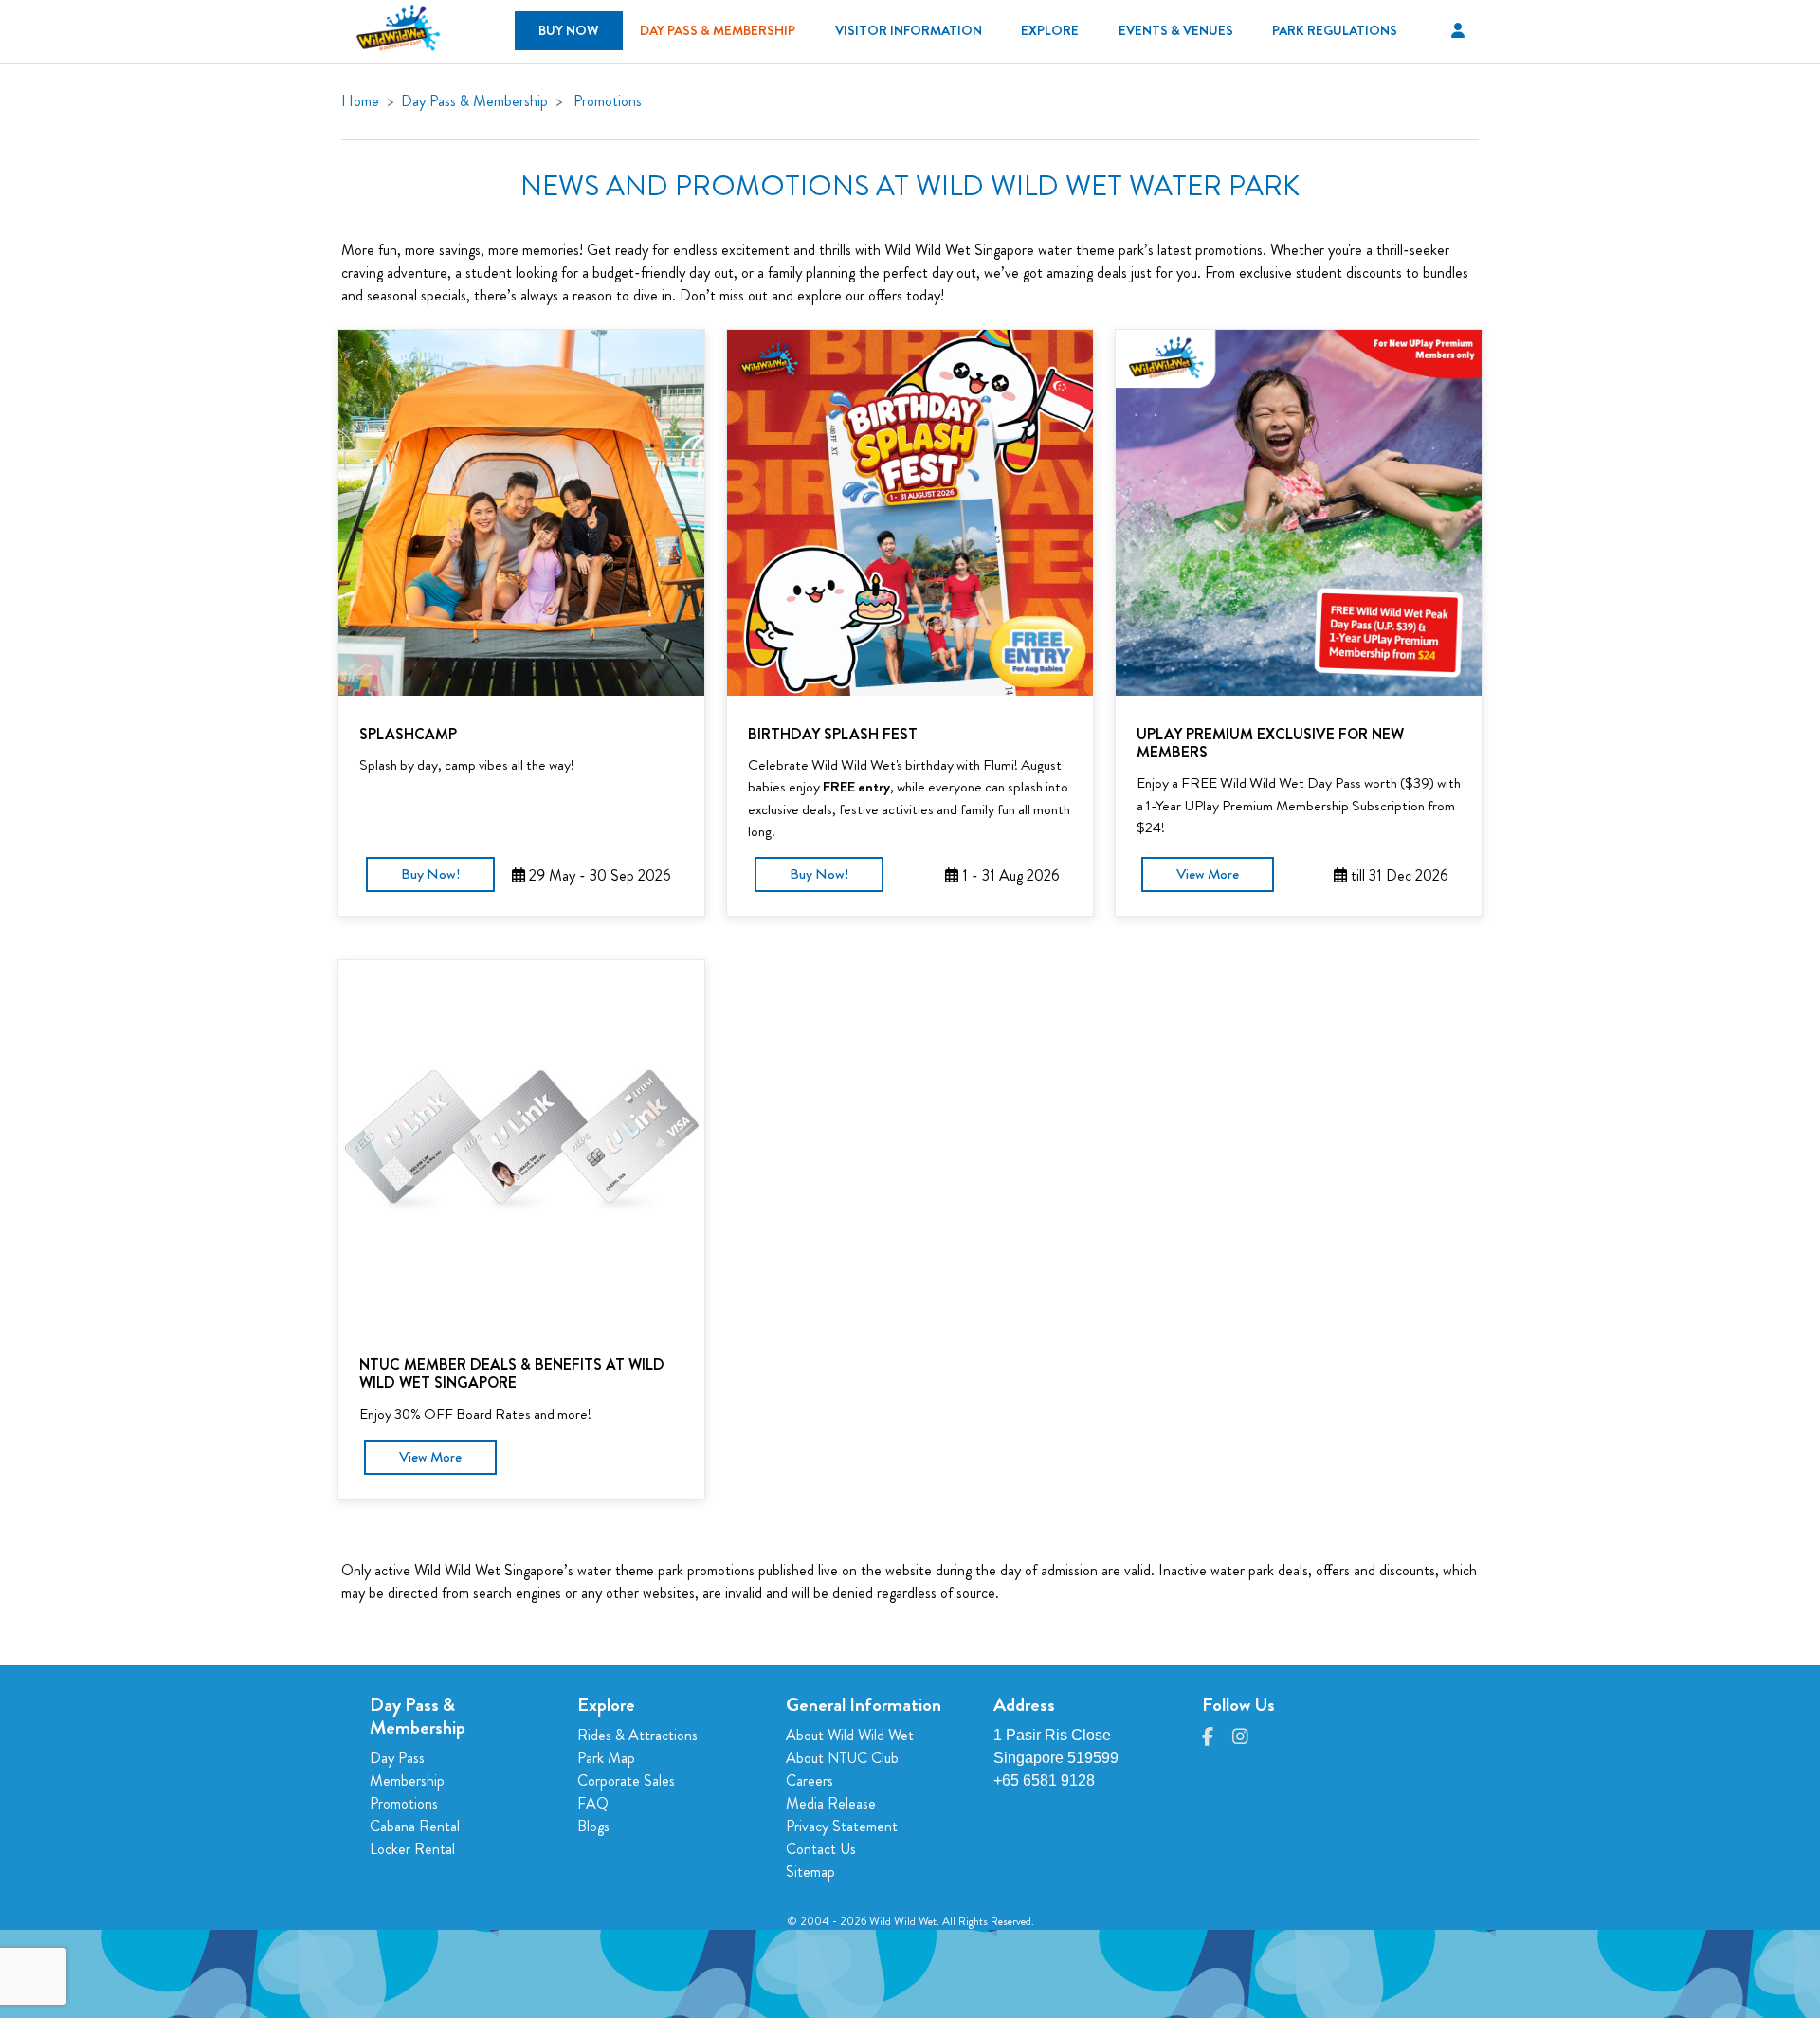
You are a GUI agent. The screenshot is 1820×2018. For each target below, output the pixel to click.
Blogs (593, 1826)
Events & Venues (1176, 30)
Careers (810, 1781)
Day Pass (397, 1758)
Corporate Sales (626, 1781)
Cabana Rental (415, 1826)
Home (360, 101)
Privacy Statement (842, 1826)
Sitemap (810, 1872)
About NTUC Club (842, 1758)
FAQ (593, 1803)
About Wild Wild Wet (850, 1735)
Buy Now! (430, 874)
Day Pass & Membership (718, 30)
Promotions (608, 101)
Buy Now (569, 30)
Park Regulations (1335, 30)
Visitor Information (909, 30)
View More (1208, 874)
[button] (1458, 31)
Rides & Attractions (637, 1735)
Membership (407, 1781)
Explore (1050, 30)
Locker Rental (412, 1849)
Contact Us (821, 1849)
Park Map (606, 1758)
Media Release (831, 1803)
